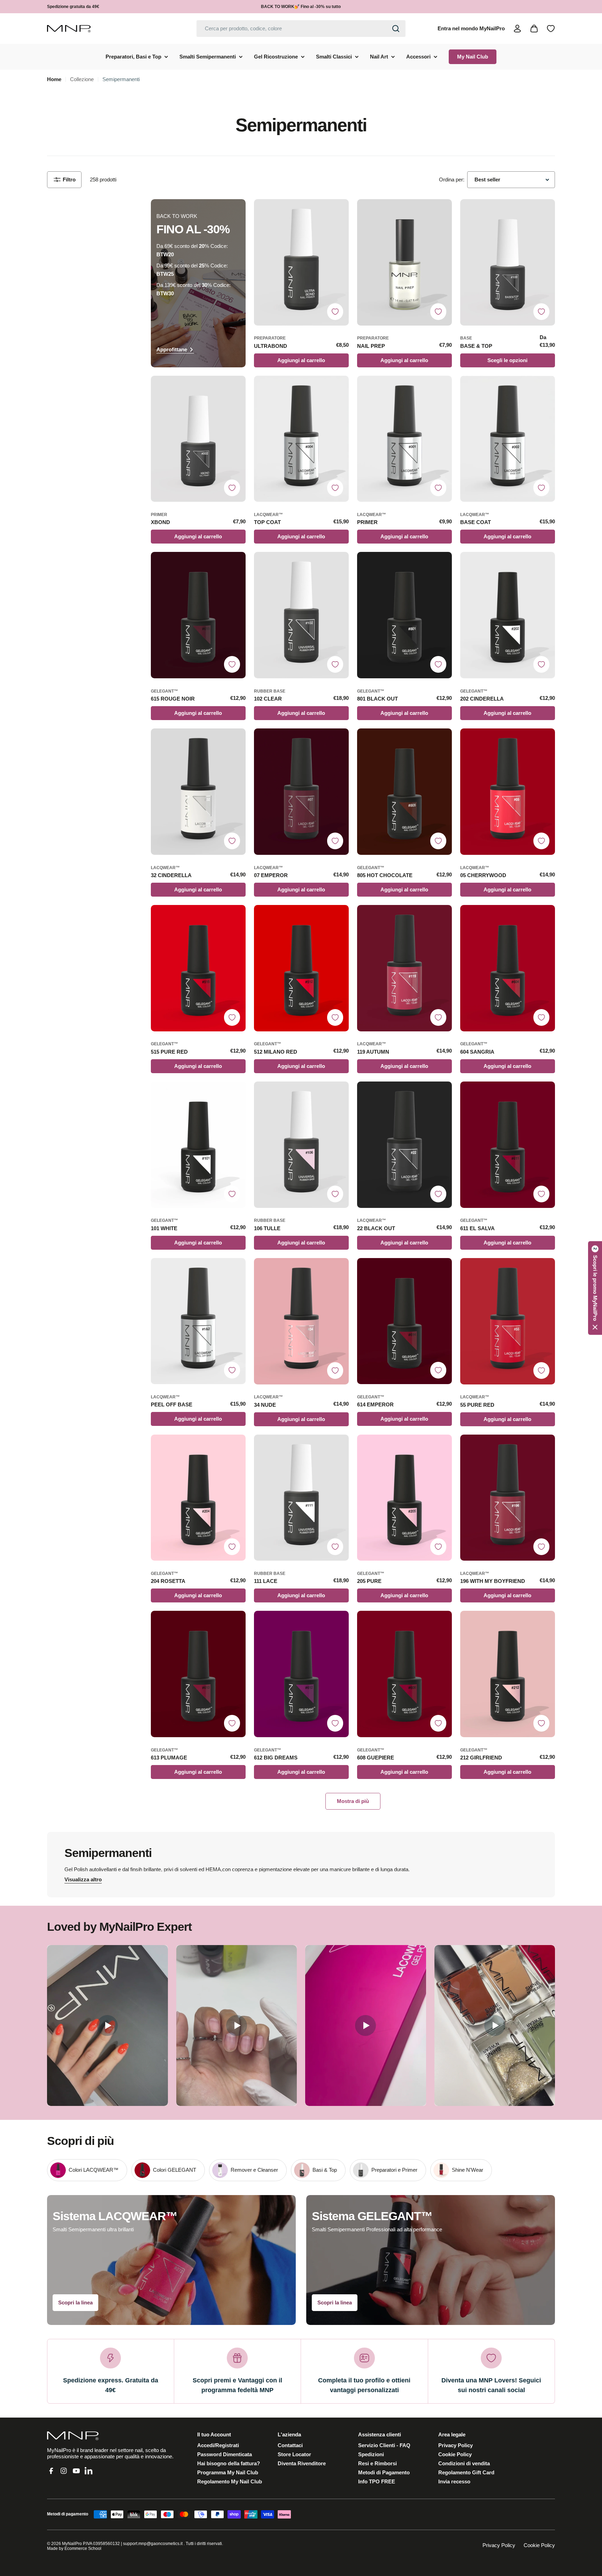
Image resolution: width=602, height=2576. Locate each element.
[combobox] (301, 29)
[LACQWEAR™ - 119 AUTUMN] (404, 968)
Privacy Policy (499, 2545)
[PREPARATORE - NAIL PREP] (404, 262)
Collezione (82, 79)
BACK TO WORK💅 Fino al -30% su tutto (301, 7)
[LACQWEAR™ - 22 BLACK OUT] (404, 1145)
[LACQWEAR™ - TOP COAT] (301, 439)
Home (54, 79)
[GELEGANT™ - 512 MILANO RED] (301, 968)
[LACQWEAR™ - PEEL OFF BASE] (198, 1321)
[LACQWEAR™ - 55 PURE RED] (508, 1321)
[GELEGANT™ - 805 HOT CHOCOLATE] (404, 792)
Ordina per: (452, 179)
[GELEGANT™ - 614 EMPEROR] (404, 1321)
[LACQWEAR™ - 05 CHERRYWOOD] (508, 792)
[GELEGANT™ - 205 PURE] (404, 1498)
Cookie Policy (539, 2545)
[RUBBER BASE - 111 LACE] (301, 1498)
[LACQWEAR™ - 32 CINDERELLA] (198, 792)
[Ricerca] (396, 29)
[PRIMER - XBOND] (198, 439)
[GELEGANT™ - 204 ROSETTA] (198, 1498)
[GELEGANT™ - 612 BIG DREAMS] (301, 1674)
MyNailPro (72, 2544)
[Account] (517, 29)
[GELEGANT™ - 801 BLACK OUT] (404, 615)
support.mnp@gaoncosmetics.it (153, 2544)
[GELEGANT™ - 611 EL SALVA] (508, 1145)
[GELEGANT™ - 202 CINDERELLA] (508, 615)
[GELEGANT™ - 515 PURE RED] (198, 968)
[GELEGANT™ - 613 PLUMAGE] (198, 1674)
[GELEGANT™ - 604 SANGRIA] (508, 968)
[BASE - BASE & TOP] (508, 262)
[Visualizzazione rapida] (340, 213)
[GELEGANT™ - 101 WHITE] (198, 1145)
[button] (595, 1288)
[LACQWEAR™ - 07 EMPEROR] (301, 792)
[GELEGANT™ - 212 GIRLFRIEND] (508, 1674)
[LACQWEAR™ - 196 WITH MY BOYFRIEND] (508, 1498)
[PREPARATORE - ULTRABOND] (301, 262)
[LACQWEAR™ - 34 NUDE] (301, 1321)
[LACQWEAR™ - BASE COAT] (508, 439)
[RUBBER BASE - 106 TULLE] (301, 1145)
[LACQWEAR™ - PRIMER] (404, 439)
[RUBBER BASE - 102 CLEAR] (301, 615)
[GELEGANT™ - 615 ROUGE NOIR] (198, 615)
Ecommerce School (83, 2548)
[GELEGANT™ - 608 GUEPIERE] (404, 1674)
